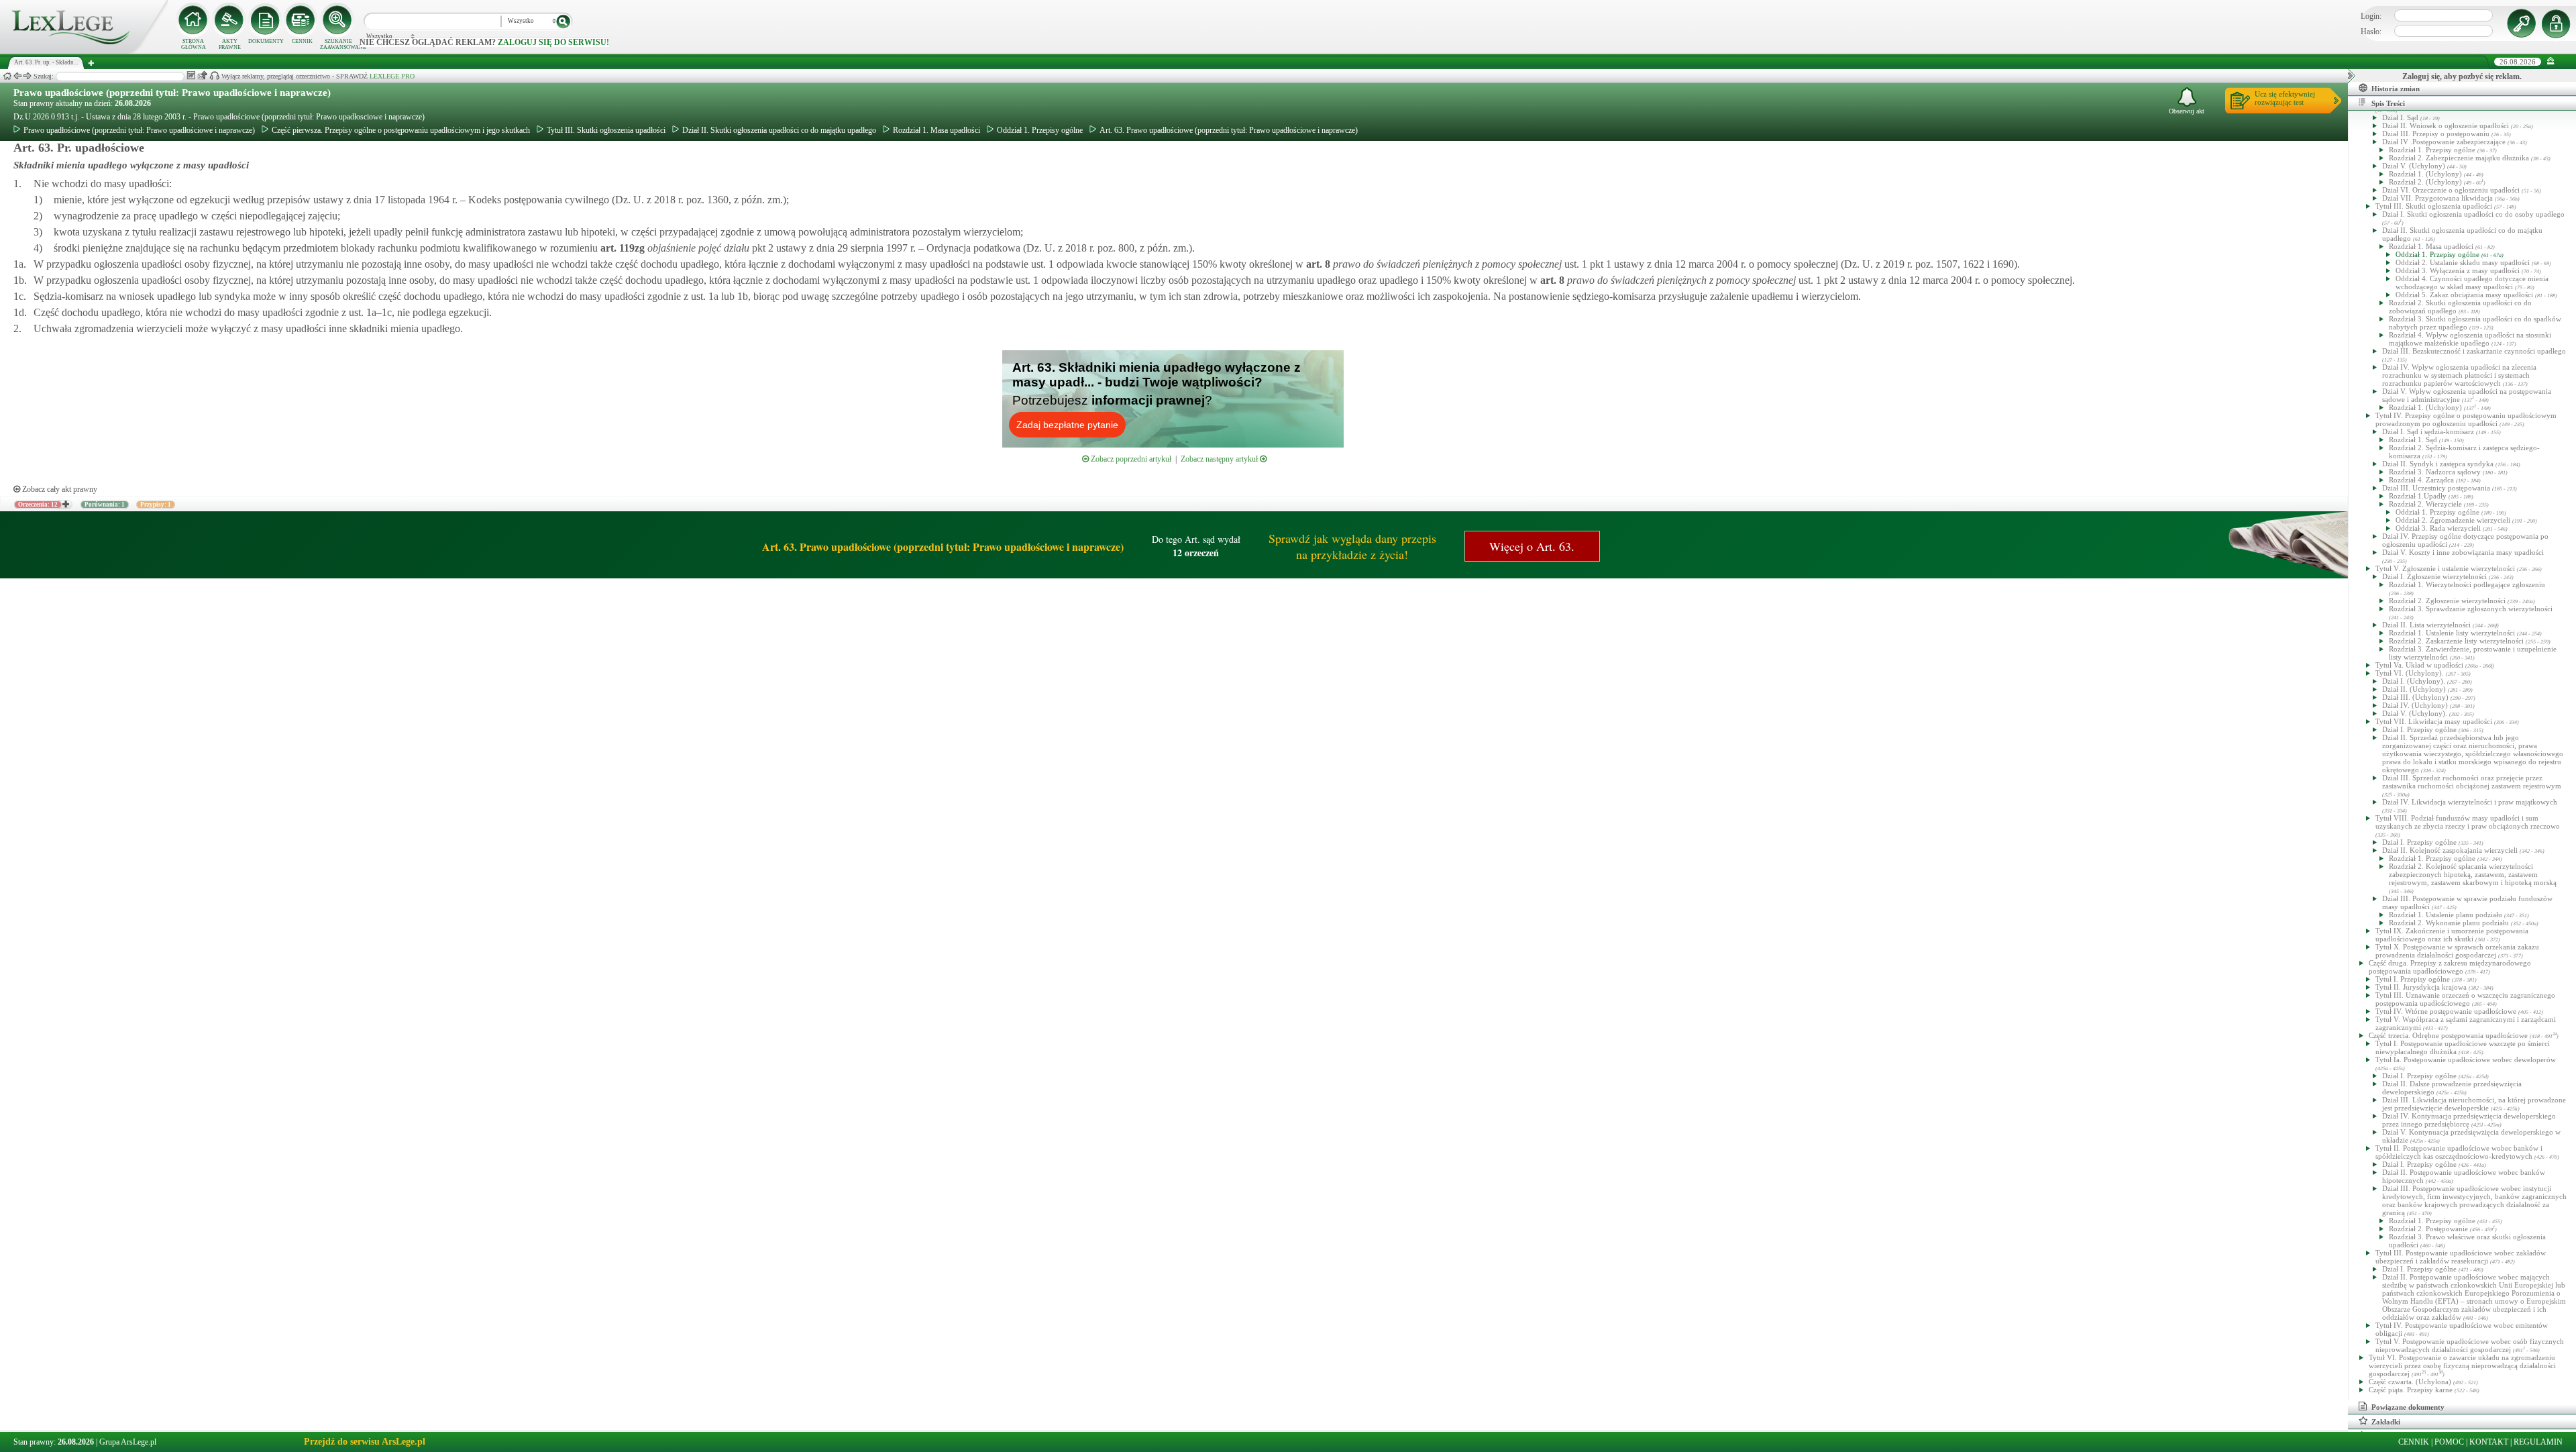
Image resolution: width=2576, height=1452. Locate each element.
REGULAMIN (2538, 1442)
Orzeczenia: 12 (38, 505)
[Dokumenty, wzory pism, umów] (266, 20)
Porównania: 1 (105, 505)
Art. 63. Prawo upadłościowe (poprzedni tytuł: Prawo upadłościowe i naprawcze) (1229, 130)
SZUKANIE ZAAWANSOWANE (338, 44)
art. (621, 248)
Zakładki (2386, 1422)
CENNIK (302, 41)
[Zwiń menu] (2551, 61)
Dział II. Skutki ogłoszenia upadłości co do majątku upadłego (779, 130)
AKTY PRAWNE (230, 44)
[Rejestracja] (2558, 23)
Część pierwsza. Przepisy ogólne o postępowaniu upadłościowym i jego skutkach (401, 130)
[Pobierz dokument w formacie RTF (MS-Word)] (191, 75)
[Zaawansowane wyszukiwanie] (338, 20)
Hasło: (2371, 32)
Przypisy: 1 (156, 505)
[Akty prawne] (229, 20)
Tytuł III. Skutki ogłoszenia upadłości (606, 130)
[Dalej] (28, 76)
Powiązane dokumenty (2408, 1407)
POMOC (2449, 1442)
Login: (2371, 16)
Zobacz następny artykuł (1220, 459)
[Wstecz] (17, 76)
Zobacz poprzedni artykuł (1130, 459)
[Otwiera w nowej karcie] (65, 505)
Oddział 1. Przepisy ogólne (1040, 130)
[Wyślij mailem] (202, 75)
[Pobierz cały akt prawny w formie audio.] (214, 75)
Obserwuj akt (2187, 111)
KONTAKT (2489, 1442)
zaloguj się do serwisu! (553, 42)
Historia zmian (2396, 89)
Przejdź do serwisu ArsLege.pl (365, 1442)
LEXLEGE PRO (392, 76)
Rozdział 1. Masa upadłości (936, 130)
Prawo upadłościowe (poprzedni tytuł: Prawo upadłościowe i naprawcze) (172, 93)
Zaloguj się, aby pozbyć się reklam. (2462, 76)
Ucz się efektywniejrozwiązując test (2285, 98)
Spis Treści (2388, 103)
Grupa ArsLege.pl (128, 1442)
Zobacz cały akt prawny (59, 489)
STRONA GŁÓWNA (194, 44)
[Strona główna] (84, 51)
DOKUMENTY (266, 41)
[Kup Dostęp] (302, 20)
